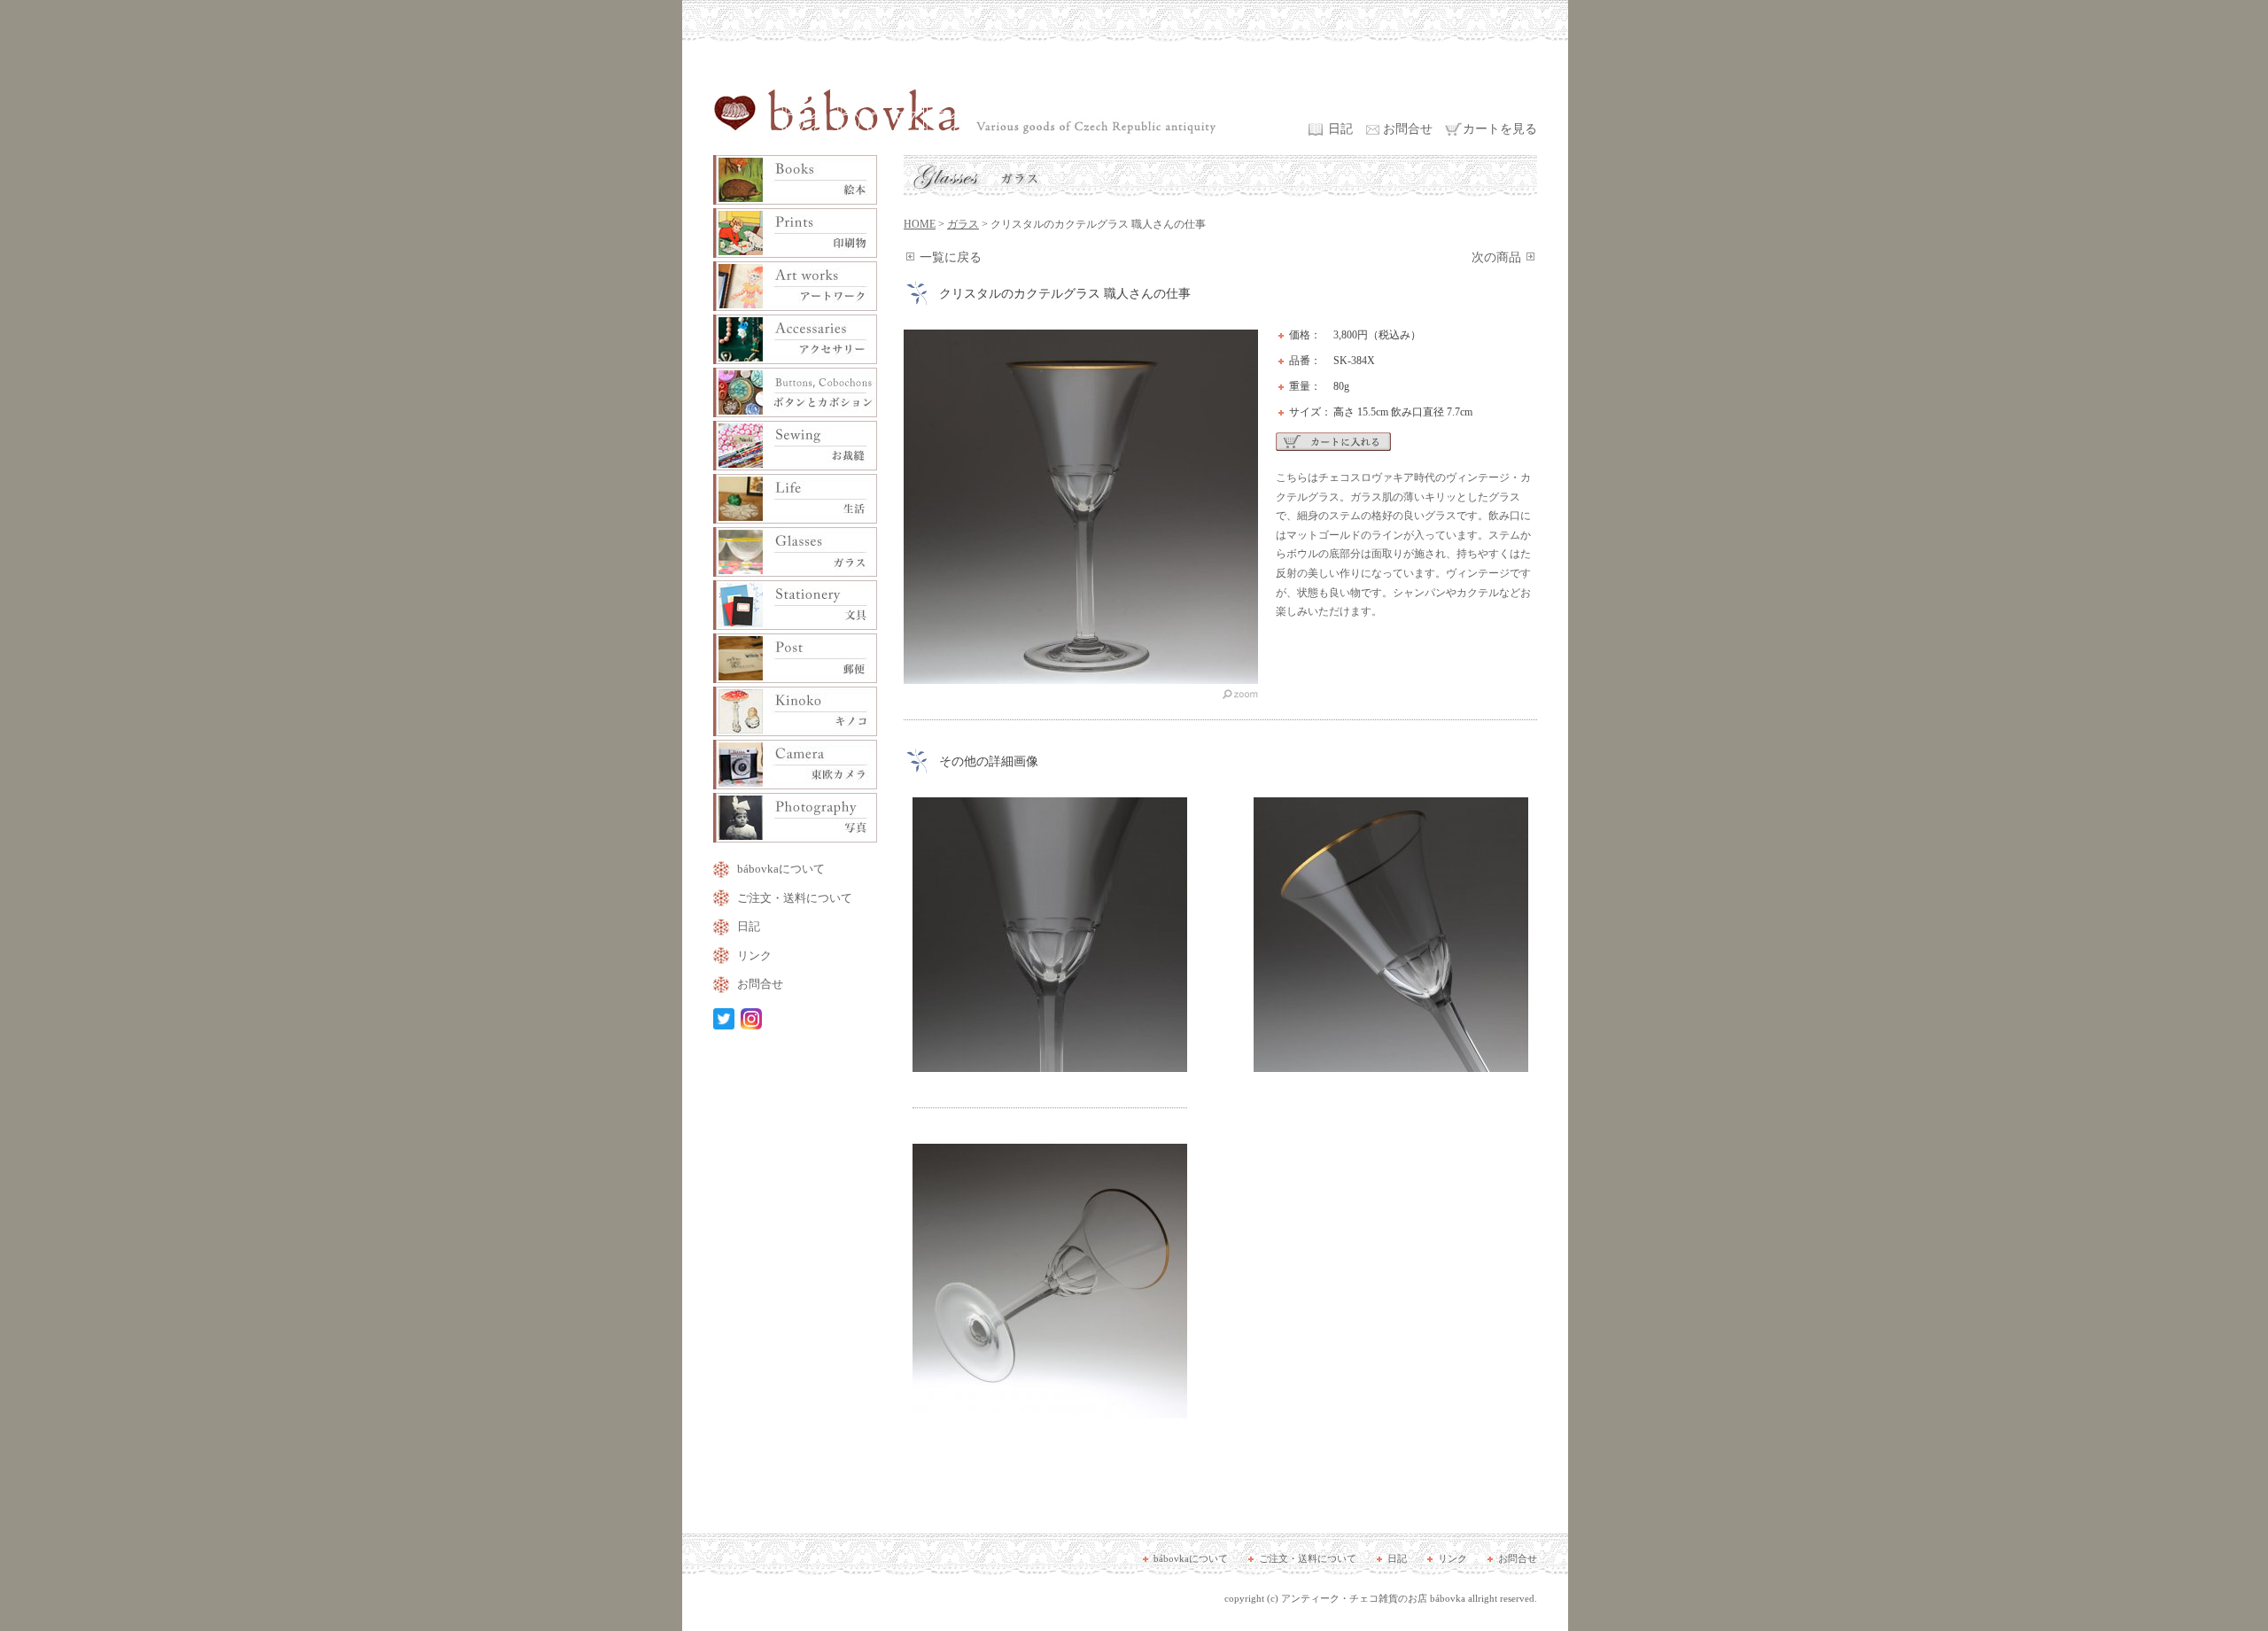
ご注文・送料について (795, 898)
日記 (1340, 129)
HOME (920, 224)
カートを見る (1500, 129)
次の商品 (1496, 257)
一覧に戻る (951, 257)
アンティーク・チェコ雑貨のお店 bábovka (1373, 1598)
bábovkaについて (781, 869)
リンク (754, 955)
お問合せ (1408, 129)
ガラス (963, 224)
